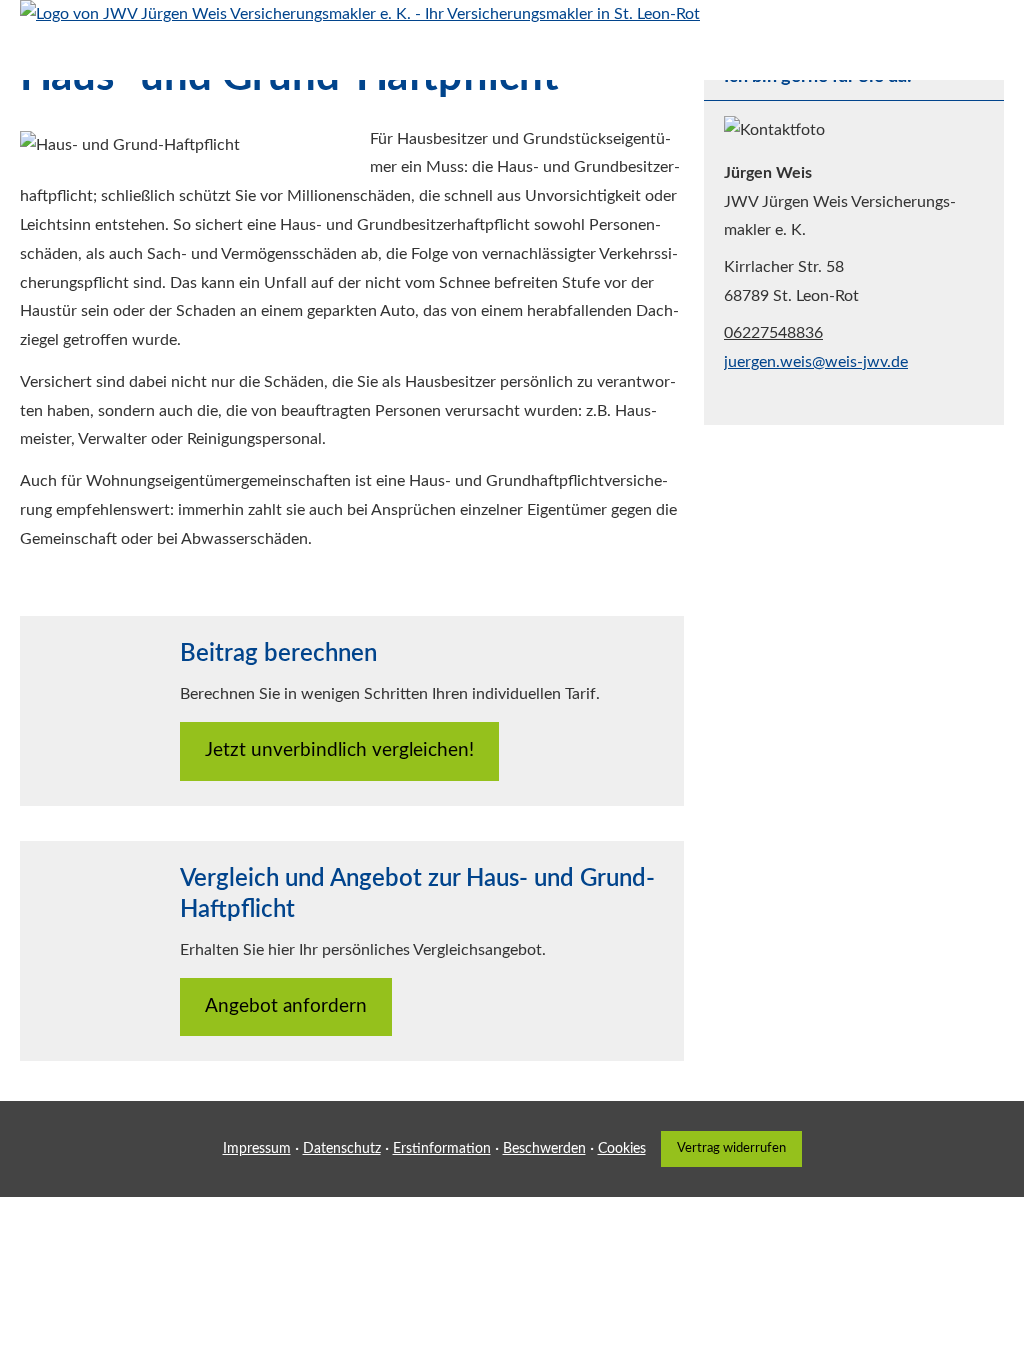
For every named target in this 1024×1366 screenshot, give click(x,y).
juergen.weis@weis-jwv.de (816, 362)
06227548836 (773, 333)
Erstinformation (442, 1149)
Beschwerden (544, 1149)
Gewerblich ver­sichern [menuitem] (618, 56)
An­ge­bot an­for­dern (286, 1006)
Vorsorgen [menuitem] (334, 56)
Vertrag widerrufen (731, 1148)
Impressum (257, 1149)
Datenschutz (342, 1149)
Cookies (622, 1149)
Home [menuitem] (253, 56)
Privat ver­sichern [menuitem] (454, 56)
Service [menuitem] (746, 56)
